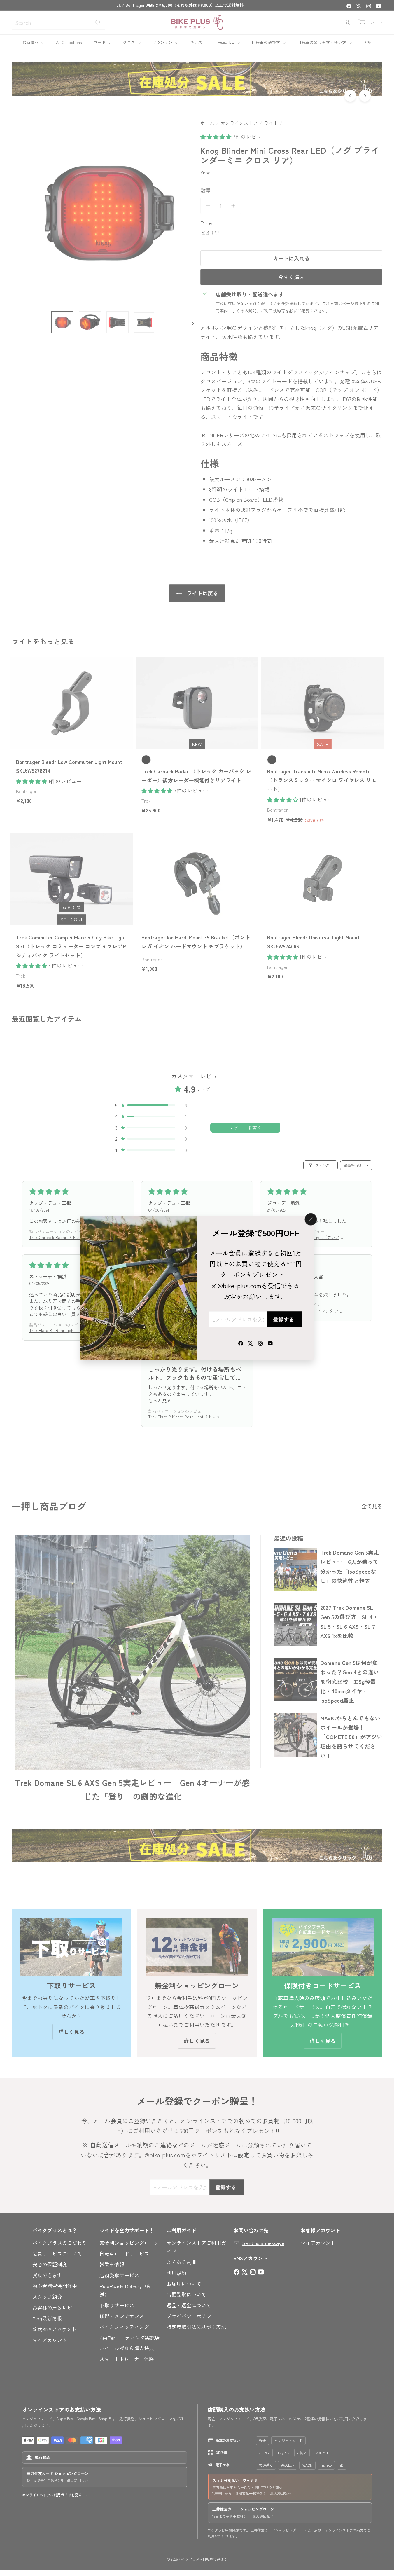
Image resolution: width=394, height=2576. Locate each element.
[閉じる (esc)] (311, 1219)
